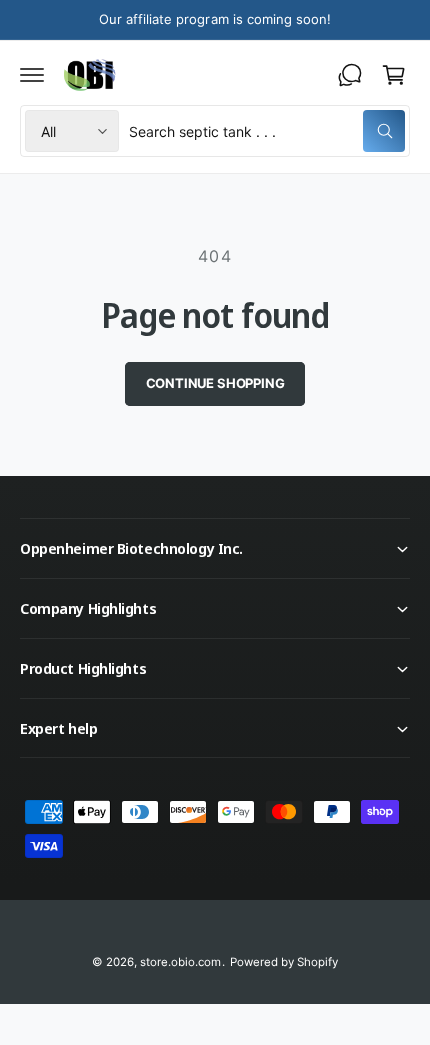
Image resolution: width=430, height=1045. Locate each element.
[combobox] (267, 131)
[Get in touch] (350, 75)
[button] (32, 75)
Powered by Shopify (284, 962)
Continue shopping (215, 383)
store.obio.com (180, 962)
